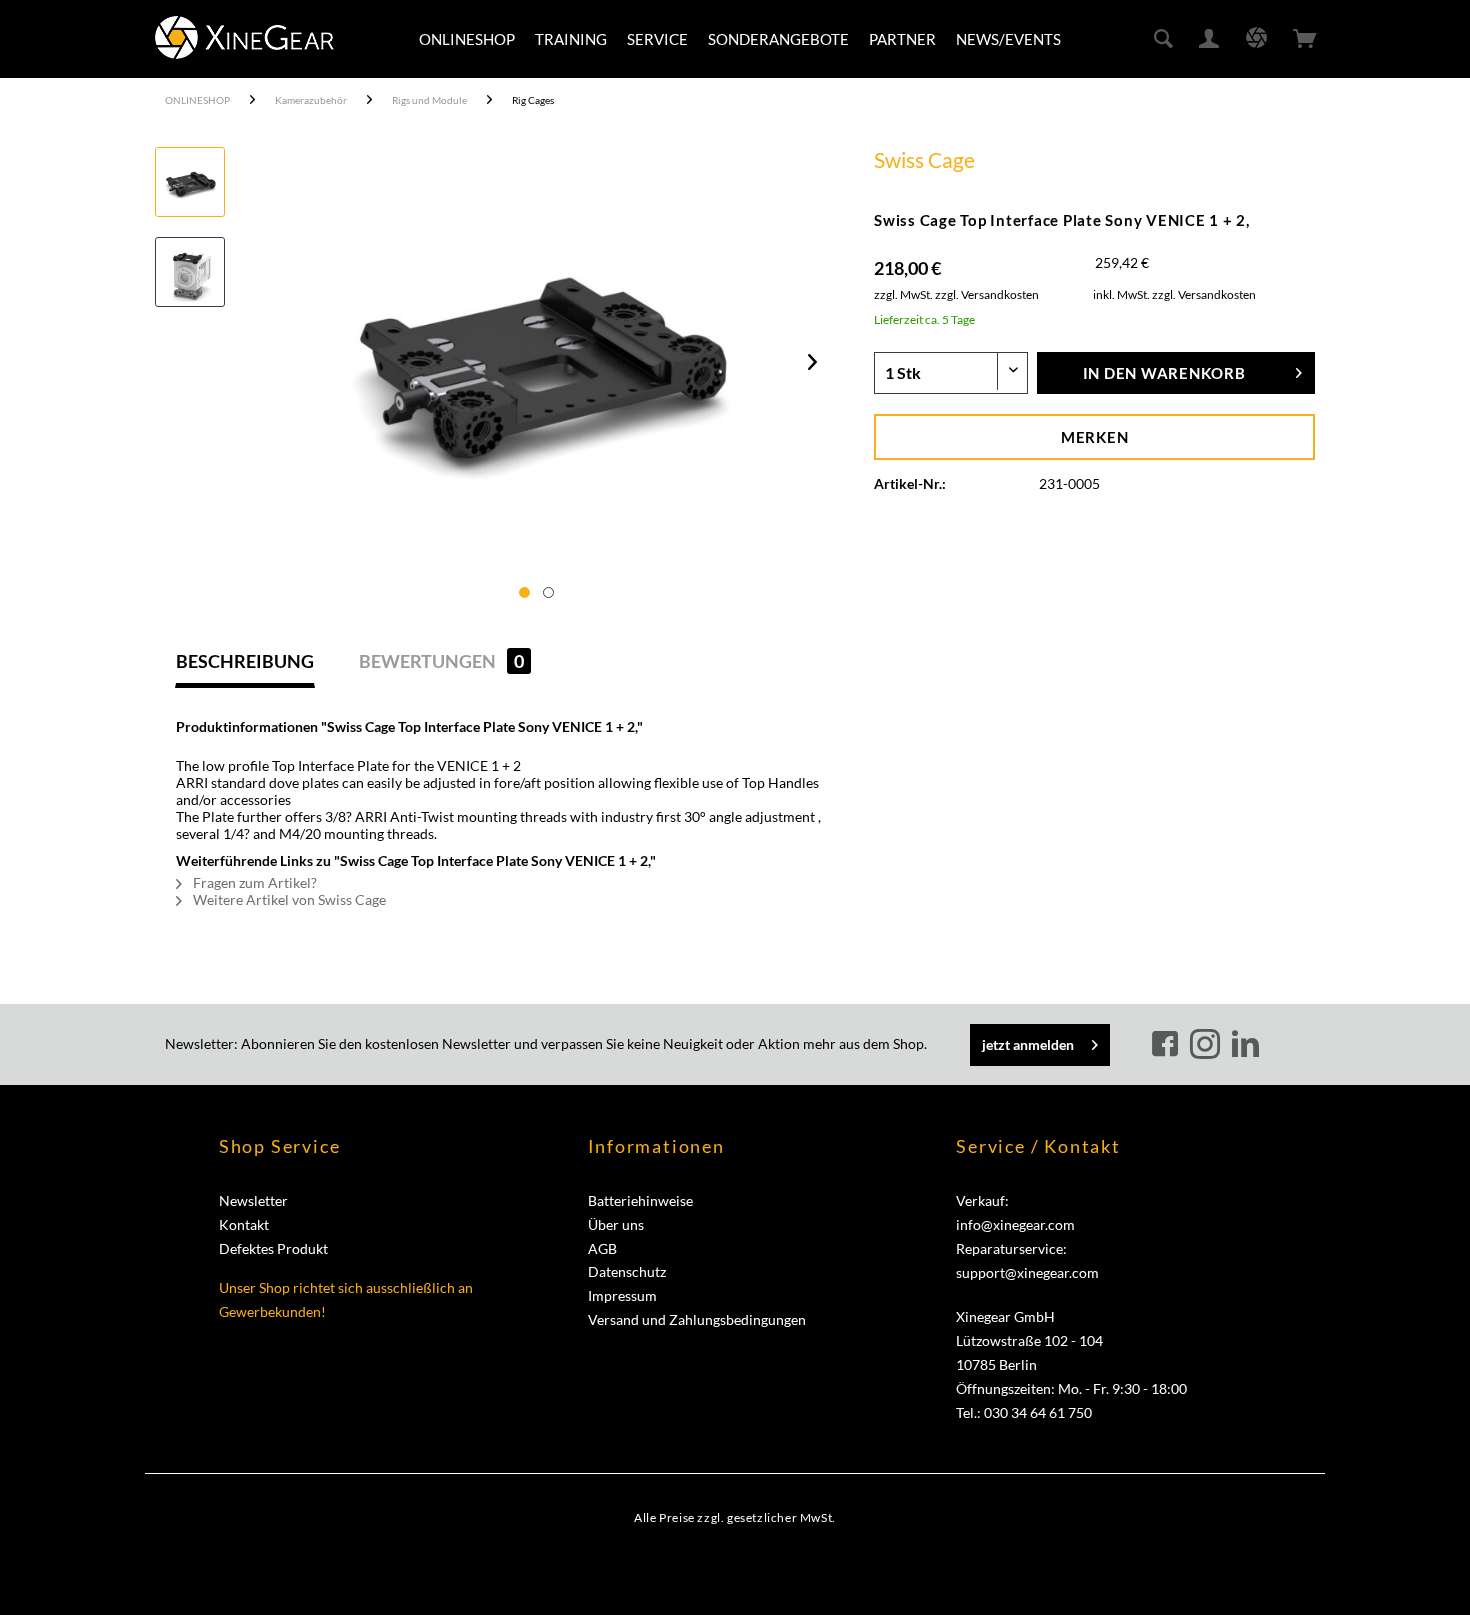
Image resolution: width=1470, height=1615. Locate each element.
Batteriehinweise (640, 1200)
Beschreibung (245, 661)
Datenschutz (627, 1271)
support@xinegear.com (1027, 1272)
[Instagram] (1208, 1045)
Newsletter (253, 1200)
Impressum (622, 1295)
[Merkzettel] (1256, 39)
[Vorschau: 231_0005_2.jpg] (190, 272)
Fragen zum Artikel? (253, 882)
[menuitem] (467, 39)
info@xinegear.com (1015, 1224)
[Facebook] (1168, 1045)
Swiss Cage (924, 159)
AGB (602, 1248)
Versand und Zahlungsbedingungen (697, 1319)
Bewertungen (441, 661)
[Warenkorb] (1305, 39)
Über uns (616, 1224)
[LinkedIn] (1245, 1045)
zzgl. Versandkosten (987, 294)
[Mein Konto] (1209, 39)
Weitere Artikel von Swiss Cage (288, 899)
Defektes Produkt (273, 1248)
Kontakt (244, 1224)
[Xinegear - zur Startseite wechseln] (244, 37)
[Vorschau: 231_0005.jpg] (190, 182)
